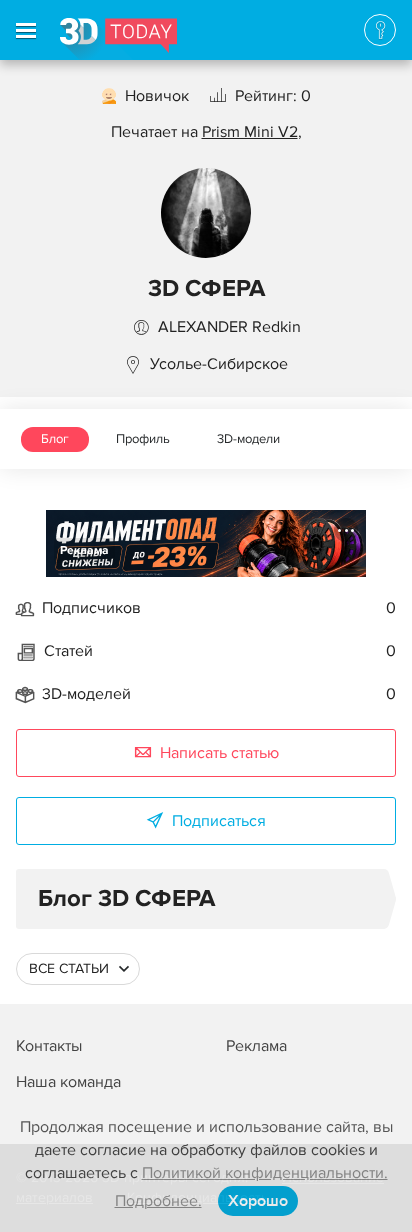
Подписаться (219, 821)
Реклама (84, 550)
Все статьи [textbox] (69, 968)
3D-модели (248, 439)
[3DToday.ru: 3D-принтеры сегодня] (118, 39)
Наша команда (68, 1082)
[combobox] (78, 969)
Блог (55, 439)
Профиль (143, 439)
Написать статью (219, 753)
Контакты (49, 1046)
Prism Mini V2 (250, 132)
